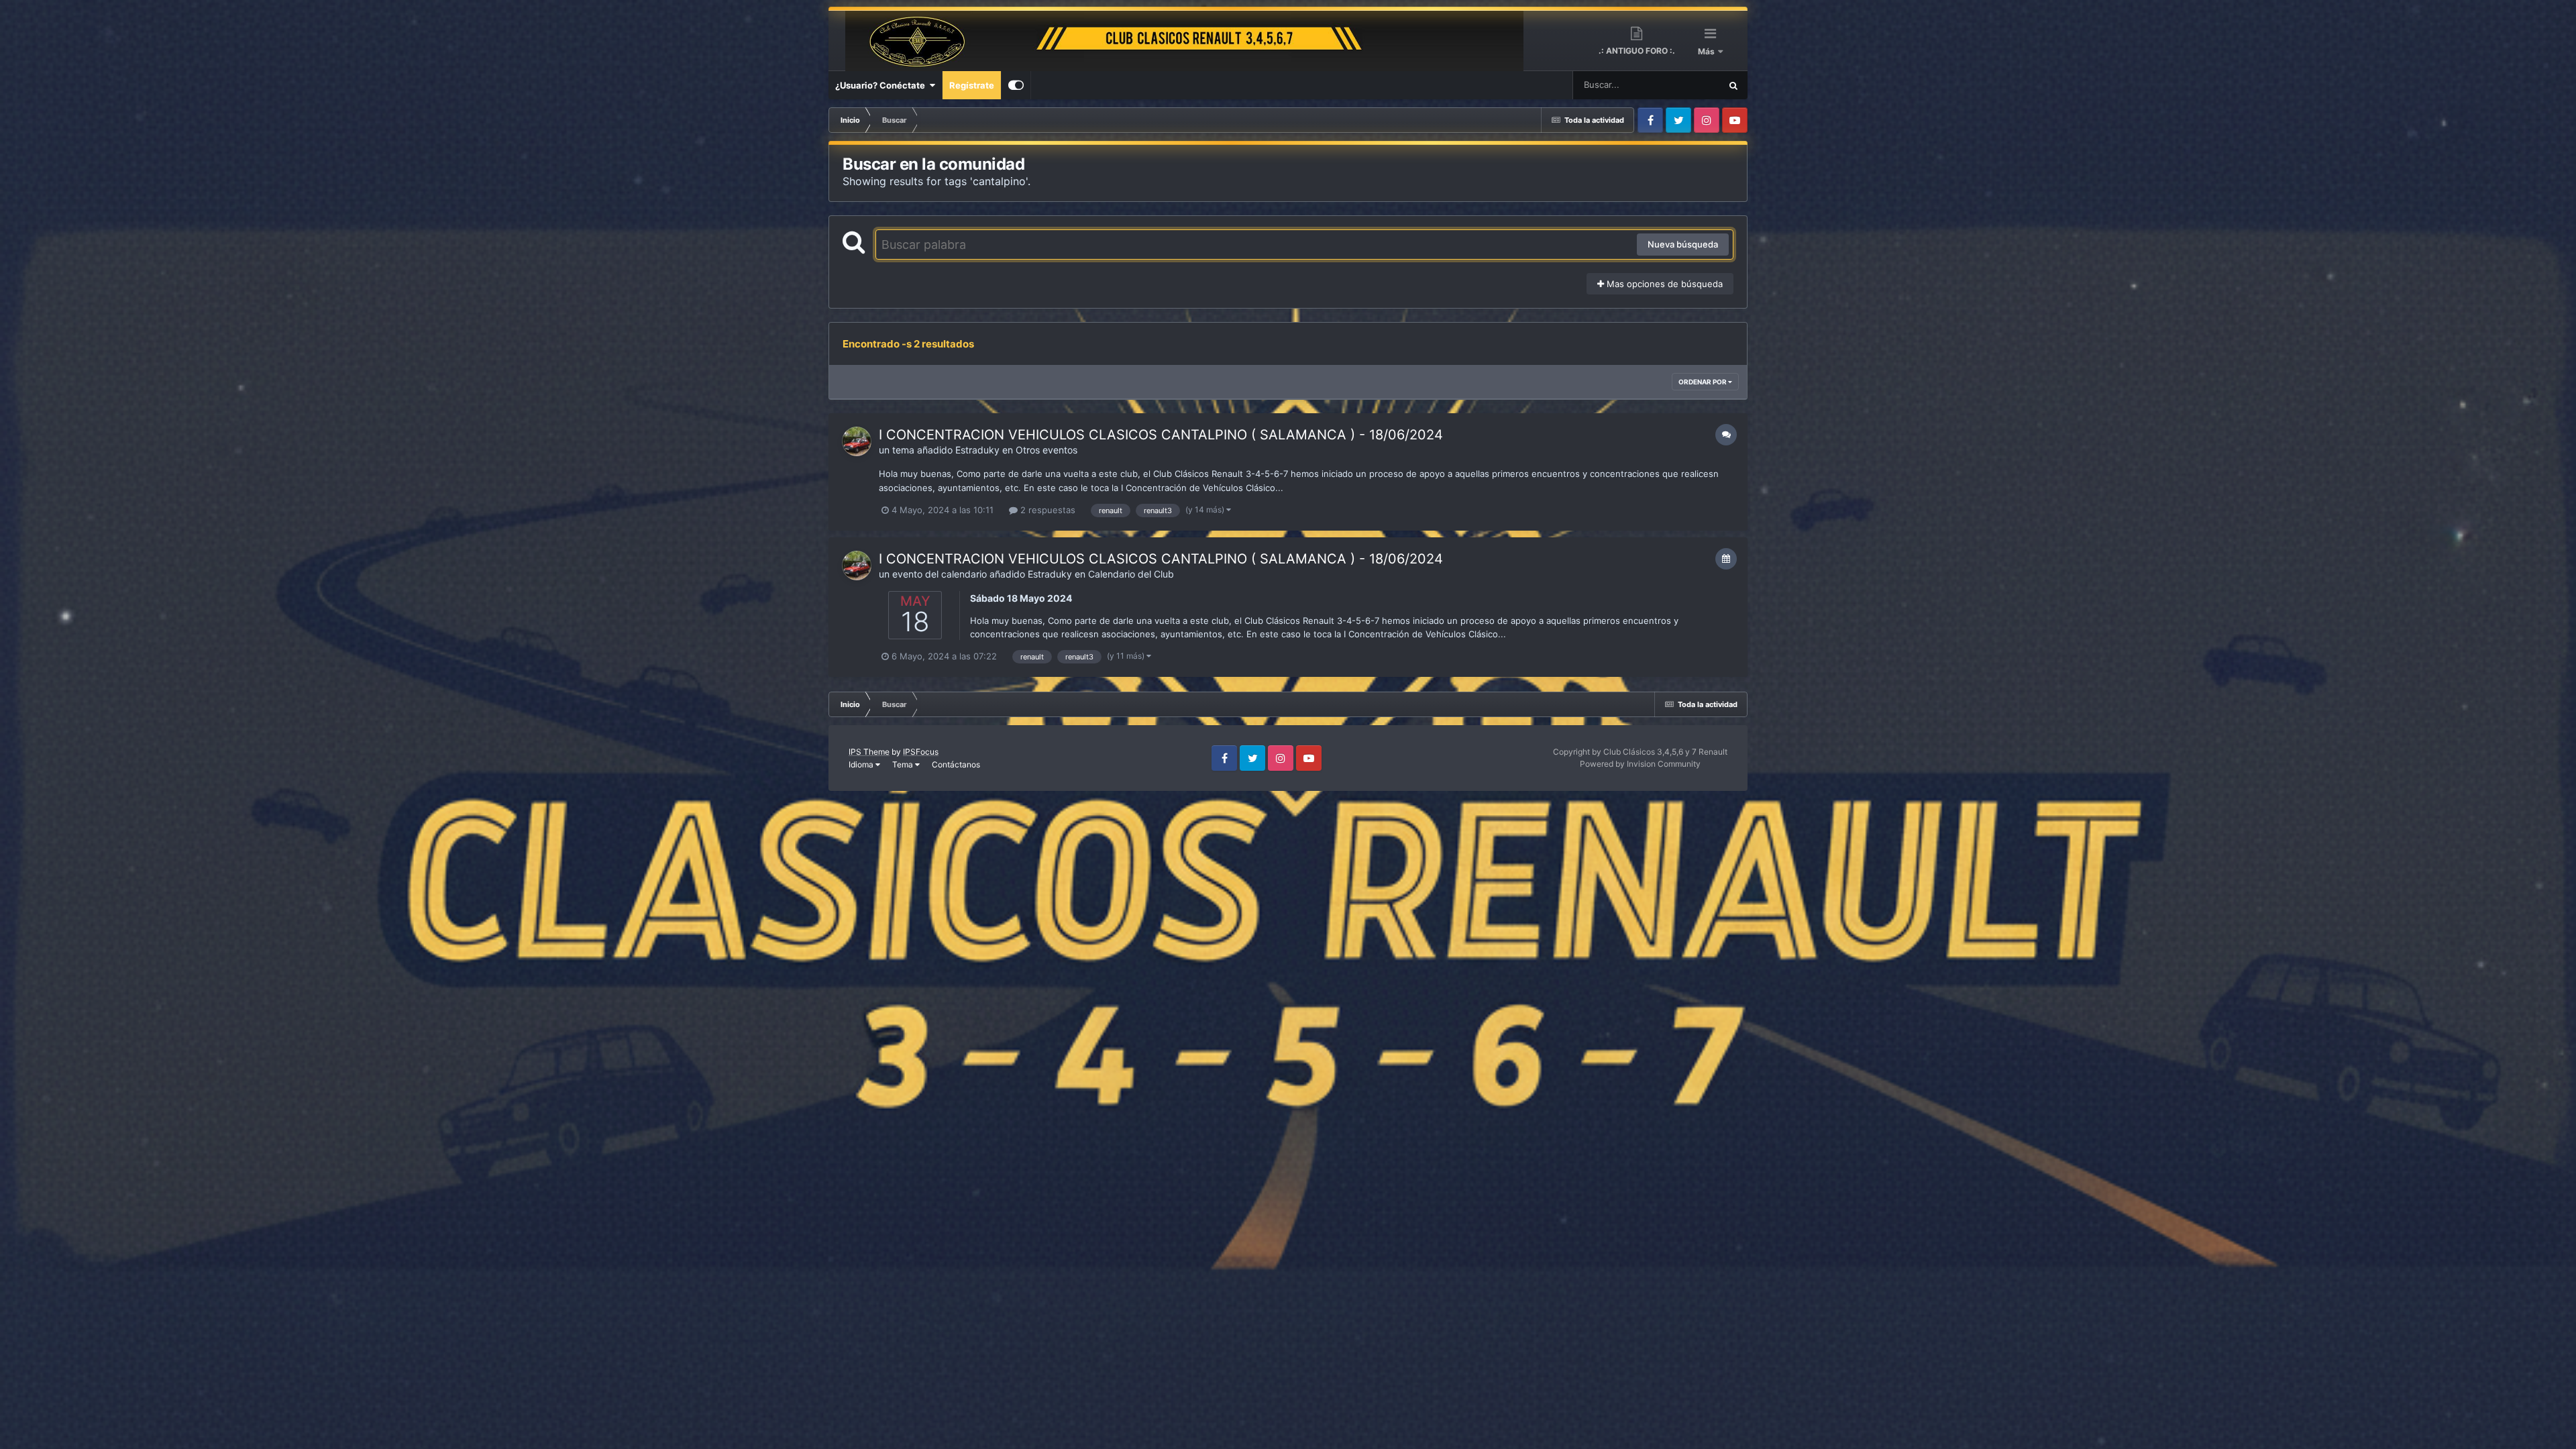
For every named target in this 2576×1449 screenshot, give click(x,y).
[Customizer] (1016, 85)
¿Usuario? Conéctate (882, 85)
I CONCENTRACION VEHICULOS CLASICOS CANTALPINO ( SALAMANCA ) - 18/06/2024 (1161, 435)
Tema (904, 764)
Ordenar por (1703, 382)
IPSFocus (921, 752)
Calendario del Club (1131, 574)
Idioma (862, 764)
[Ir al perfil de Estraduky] (857, 441)
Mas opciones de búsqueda (1663, 284)
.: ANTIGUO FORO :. (1637, 51)
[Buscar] (1733, 85)
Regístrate (972, 85)
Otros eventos (1046, 450)
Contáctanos (956, 764)
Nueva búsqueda (1683, 244)
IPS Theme (869, 752)
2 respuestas (1046, 510)
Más (1707, 51)
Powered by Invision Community (1640, 764)
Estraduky (977, 450)
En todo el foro (1674, 85)
